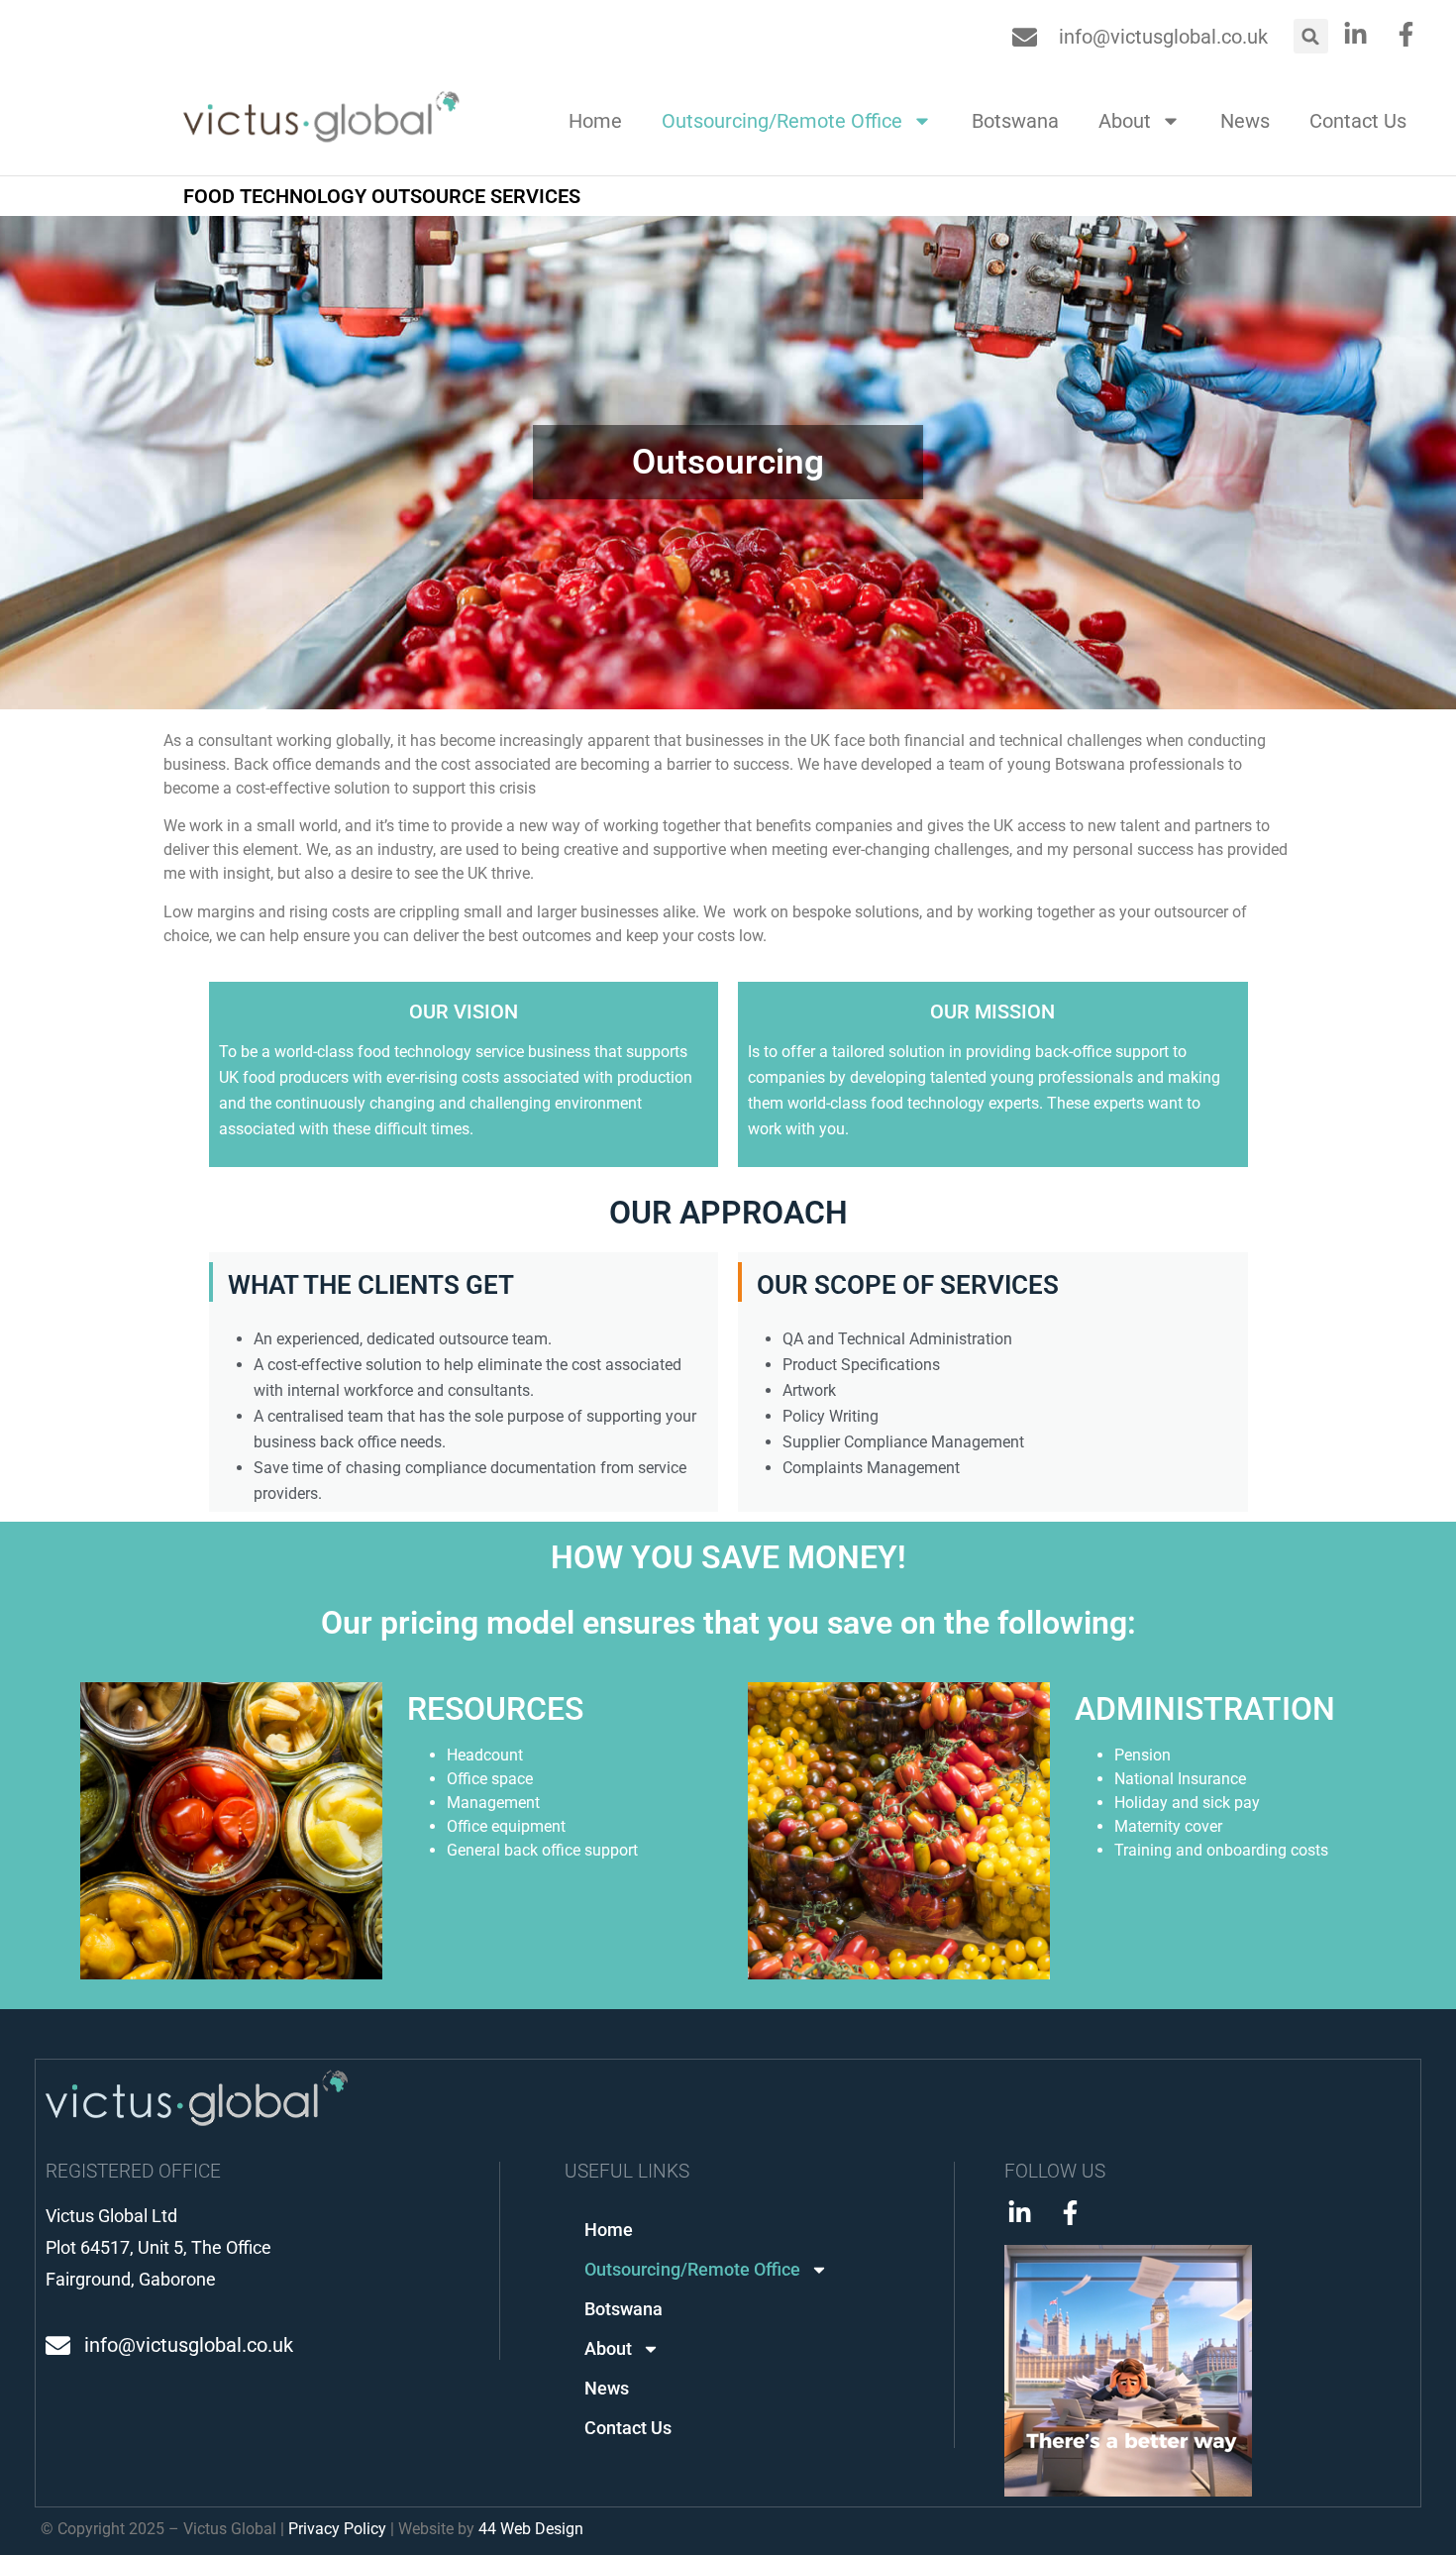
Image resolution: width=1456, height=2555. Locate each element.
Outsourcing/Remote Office (782, 121)
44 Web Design (531, 2529)
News (1245, 121)
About (1125, 121)
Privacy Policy (337, 2529)
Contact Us (1358, 121)
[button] (1311, 36)
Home (595, 121)
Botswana (1015, 121)
